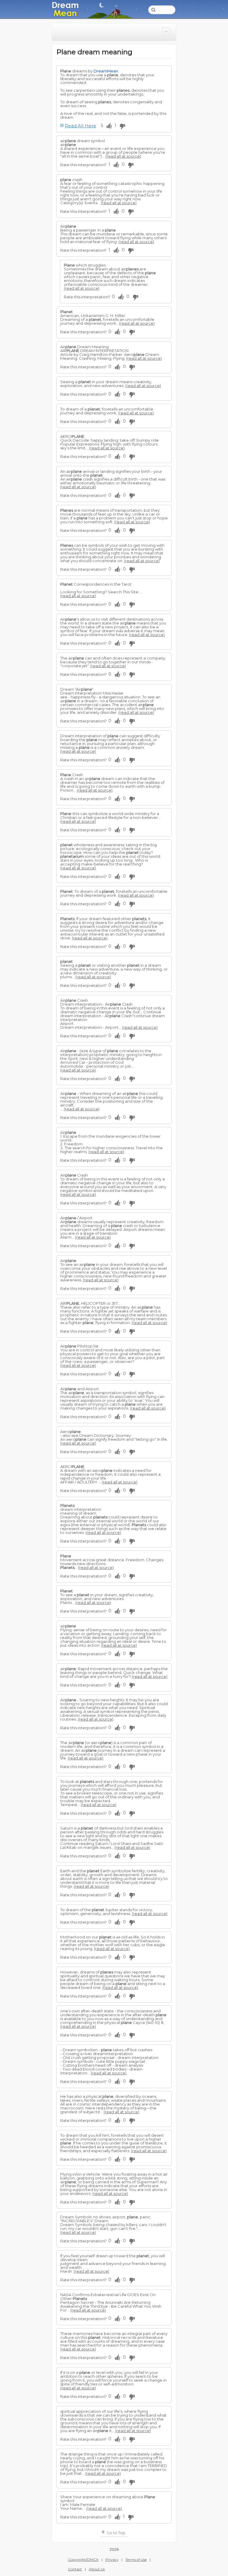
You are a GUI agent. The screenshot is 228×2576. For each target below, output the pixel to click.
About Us (97, 2569)
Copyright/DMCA (83, 2560)
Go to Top (115, 2533)
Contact (75, 2569)
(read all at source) (123, 156)
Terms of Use (136, 2560)
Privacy (112, 2560)
